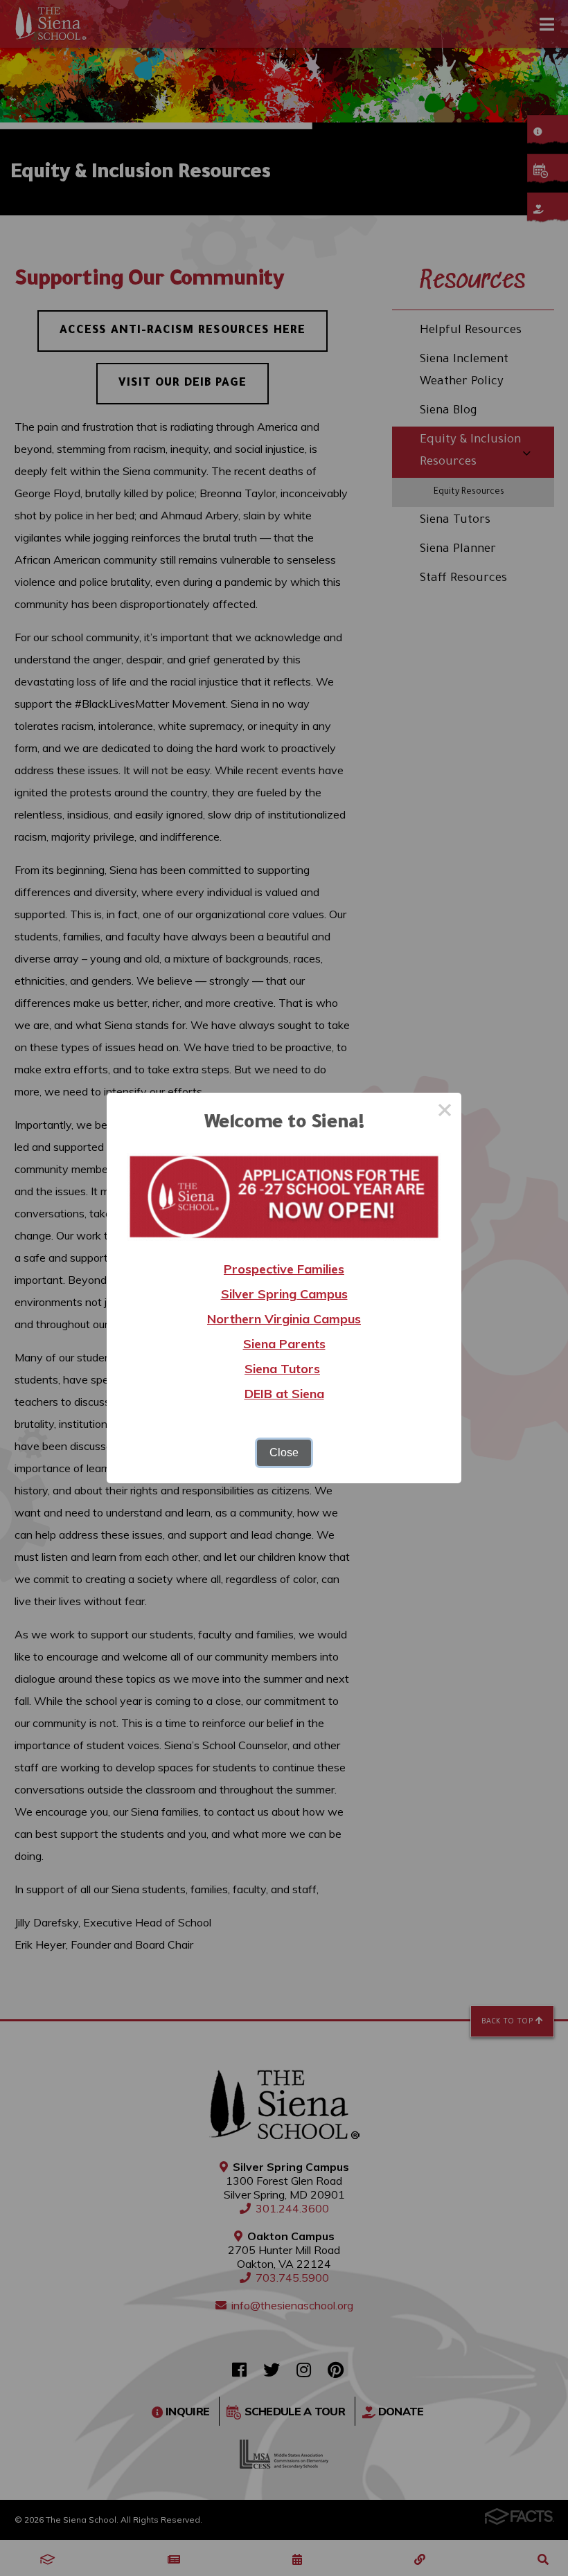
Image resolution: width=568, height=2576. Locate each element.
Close (284, 1452)
